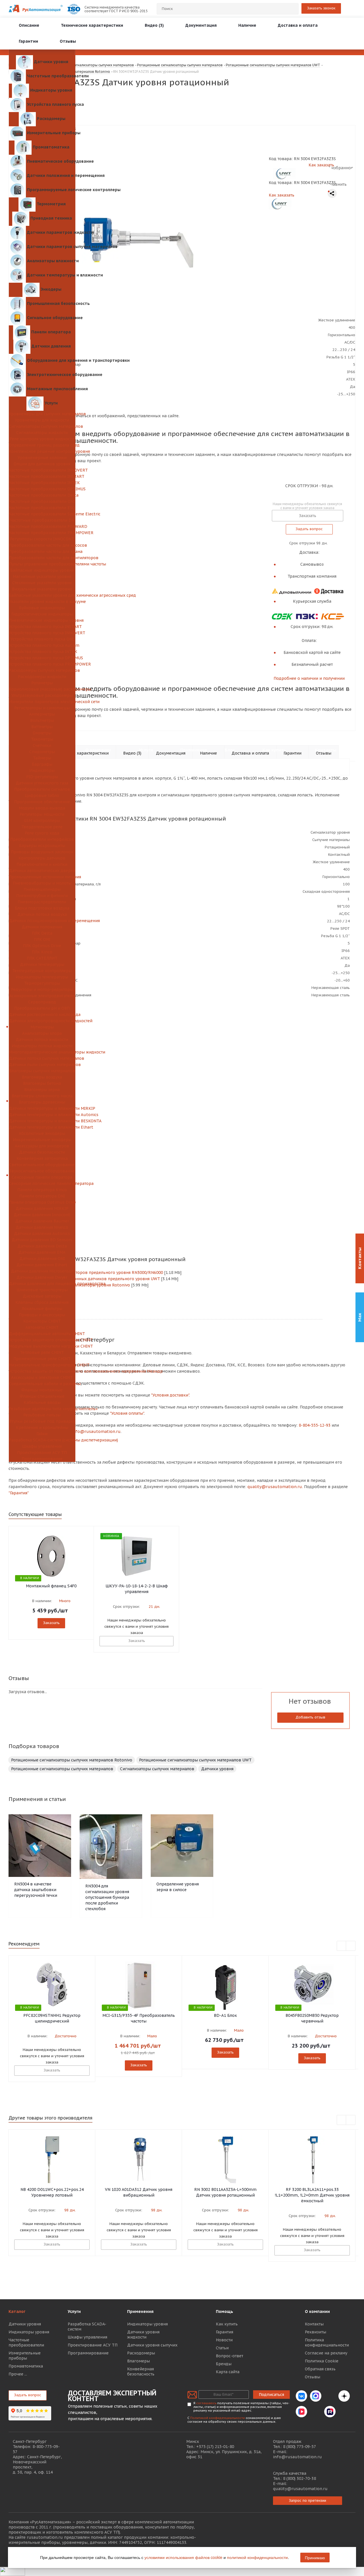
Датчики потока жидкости (42, 1040)
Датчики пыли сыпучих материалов (42, 1065)
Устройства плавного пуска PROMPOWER (42, 664)
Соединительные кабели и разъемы (42, 1384)
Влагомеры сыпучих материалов (42, 1071)
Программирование (42, 1459)
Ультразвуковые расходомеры (42, 695)
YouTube (316, 2412)
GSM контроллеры (42, 821)
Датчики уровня (217, 1769)
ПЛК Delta (42, 933)
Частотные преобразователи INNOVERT (42, 470)
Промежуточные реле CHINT (42, 1359)
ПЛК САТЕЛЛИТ (42, 958)
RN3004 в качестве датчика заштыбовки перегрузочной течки (36, 1890)
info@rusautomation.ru (297, 2457)
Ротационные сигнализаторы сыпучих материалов (62, 1769)
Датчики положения (42, 927)
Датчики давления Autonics (42, 1234)
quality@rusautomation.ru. (275, 1487)
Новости (224, 2340)
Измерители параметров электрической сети (42, 702)
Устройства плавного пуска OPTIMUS (42, 658)
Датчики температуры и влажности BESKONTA (42, 1121)
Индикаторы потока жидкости (42, 1046)
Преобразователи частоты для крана (42, 551)
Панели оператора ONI (42, 1196)
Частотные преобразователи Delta (42, 495)
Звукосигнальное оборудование (42, 1171)
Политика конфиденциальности (327, 2342)
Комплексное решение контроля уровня (42, 451)
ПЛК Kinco (42, 952)
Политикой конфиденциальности (218, 2418)
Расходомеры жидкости (42, 677)
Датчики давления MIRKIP (42, 1209)
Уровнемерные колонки (42, 458)
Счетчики (42, 745)
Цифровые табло (42, 796)
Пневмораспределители (42, 902)
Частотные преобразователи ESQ (42, 508)
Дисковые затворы (42, 1296)
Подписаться (271, 2395)
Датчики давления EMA (42, 1252)
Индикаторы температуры (42, 977)
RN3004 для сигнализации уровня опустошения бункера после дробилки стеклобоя (107, 1897)
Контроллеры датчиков (42, 858)
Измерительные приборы (25, 2356)
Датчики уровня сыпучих (152, 2345)
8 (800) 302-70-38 (299, 2478)
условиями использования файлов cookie (183, 2557)
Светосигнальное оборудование (42, 1165)
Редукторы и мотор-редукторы (42, 990)
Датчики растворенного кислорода (42, 1015)
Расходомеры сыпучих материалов (42, 670)
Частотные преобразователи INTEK (42, 483)
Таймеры (42, 758)
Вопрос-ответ (229, 2356)
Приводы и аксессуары (42, 1315)
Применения (140, 2311)
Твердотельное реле (42, 827)
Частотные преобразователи (26, 2342)
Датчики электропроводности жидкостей (42, 1021)
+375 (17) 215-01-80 (215, 2447)
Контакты (314, 2324)
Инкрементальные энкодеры (42, 1140)
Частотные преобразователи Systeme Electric (42, 514)
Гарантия (225, 2332)
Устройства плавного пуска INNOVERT (42, 633)
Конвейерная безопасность (141, 2372)
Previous (342, 1946)
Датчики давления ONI (42, 1259)
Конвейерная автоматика (42, 1158)
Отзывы (313, 2377)
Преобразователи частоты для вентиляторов (42, 558)
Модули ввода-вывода (42, 808)
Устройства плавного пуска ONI (42, 639)
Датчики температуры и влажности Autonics (42, 1115)
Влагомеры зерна (42, 1090)
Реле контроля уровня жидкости (42, 439)
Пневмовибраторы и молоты (42, 883)
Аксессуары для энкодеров (42, 1146)
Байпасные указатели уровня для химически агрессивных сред (42, 595)
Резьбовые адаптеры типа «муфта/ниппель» (42, 1409)
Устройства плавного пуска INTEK (42, 652)
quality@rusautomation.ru (300, 2489)
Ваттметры (42, 727)
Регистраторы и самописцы (42, 708)
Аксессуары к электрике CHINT (42, 1377)
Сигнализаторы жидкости (42, 433)
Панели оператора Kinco (42, 1190)
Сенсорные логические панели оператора (42, 1183)
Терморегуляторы (42, 983)
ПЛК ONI (42, 939)
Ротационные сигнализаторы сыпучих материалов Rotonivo (72, 1760)
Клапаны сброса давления (42, 1302)
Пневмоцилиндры (42, 889)
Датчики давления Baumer (42, 1221)
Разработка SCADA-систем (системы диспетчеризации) (42, 1440)
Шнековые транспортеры (42, 1290)
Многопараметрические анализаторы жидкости (42, 1052)
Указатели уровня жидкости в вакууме (42, 602)
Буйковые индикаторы (42, 608)
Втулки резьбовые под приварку (42, 1421)
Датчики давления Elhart (42, 1265)
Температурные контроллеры (42, 971)
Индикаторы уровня (29, 2332)
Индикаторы (42, 770)
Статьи (222, 2348)
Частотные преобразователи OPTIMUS (42, 489)
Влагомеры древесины (42, 1102)
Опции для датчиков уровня (42, 464)
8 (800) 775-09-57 (299, 2447)
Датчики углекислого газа (42, 783)
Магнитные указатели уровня (42, 577)
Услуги (74, 2311)
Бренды (224, 2364)
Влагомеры (138, 2361)
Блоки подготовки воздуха (42, 908)
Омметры (42, 733)
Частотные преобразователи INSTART (42, 476)
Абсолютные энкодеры (42, 1133)
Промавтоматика (26, 2366)
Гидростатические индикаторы (42, 614)
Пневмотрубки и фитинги (42, 896)
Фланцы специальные (42, 1396)
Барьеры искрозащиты (42, 846)
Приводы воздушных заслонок (42, 852)
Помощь (225, 2311)
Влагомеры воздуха (42, 1077)
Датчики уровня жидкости (143, 2335)
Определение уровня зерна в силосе (178, 1887)
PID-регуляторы (42, 777)
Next (351, 1946)
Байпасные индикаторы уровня (42, 570)
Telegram (330, 2396)
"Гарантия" (19, 1493)
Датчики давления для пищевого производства (42, 1284)
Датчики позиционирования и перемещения (42, 921)
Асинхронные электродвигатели (42, 996)
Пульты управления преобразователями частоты (42, 564)
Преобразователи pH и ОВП (42, 1008)
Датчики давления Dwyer (42, 1277)
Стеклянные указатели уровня (42, 583)
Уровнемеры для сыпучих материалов (42, 414)
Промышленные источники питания (42, 877)
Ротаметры (42, 683)
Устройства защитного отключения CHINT (42, 1340)
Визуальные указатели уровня (42, 589)
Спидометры (42, 752)
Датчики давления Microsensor (42, 1271)
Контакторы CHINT (42, 1321)
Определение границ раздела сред (42, 445)
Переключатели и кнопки (42, 864)
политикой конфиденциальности (257, 2557)
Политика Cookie (322, 2361)
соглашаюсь (206, 2403)
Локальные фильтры (42, 1309)
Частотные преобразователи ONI (42, 501)
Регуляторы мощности (42, 814)
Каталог (17, 2311)
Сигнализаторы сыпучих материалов (42, 426)
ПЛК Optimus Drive (42, 946)
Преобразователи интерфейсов (42, 839)
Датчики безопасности (42, 1152)
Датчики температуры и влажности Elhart (42, 1127)
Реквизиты (316, 2332)
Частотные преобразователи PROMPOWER (42, 533)
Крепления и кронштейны (42, 1428)
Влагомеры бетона (42, 1083)
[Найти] (292, 9)
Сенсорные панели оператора (42, 1177)
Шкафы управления (42, 1446)
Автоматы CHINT (42, 1327)
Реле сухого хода (42, 833)
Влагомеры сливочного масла (42, 1096)
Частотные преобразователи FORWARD (42, 526)
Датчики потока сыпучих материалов (42, 1058)
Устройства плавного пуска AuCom (42, 645)
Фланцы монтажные (42, 1390)
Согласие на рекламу (326, 2353)
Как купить (227, 2324)
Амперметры (42, 714)
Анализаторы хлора (42, 1033)
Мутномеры (42, 1027)
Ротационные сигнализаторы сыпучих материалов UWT (195, 1760)
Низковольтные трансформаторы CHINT (42, 1365)
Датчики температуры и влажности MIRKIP (42, 1108)
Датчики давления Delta (42, 1246)
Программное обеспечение (42, 802)
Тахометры (42, 739)
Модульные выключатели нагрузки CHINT (42, 1346)
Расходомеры (141, 2353)
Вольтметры (42, 720)
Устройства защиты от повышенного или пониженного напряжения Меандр (42, 1371)
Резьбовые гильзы (42, 1415)
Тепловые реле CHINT (42, 1352)
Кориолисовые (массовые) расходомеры (42, 689)
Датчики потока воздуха (42, 914)
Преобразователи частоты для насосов (42, 545)
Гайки (42, 1434)
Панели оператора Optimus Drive (42, 1202)
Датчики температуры (42, 964)
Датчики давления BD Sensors (42, 1240)
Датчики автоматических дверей (42, 871)
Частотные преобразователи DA (42, 520)
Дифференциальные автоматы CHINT (42, 1334)
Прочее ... (18, 2374)
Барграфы (42, 764)
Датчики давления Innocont (42, 1215)
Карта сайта (228, 2372)
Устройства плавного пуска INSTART (42, 627)
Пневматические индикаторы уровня (42, 620)
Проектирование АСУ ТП (42, 1453)
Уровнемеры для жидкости (42, 420)
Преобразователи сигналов (42, 789)
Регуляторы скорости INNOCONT (42, 539)
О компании (317, 2311)
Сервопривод (42, 1002)
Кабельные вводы (42, 1402)
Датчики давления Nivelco (42, 1227)
